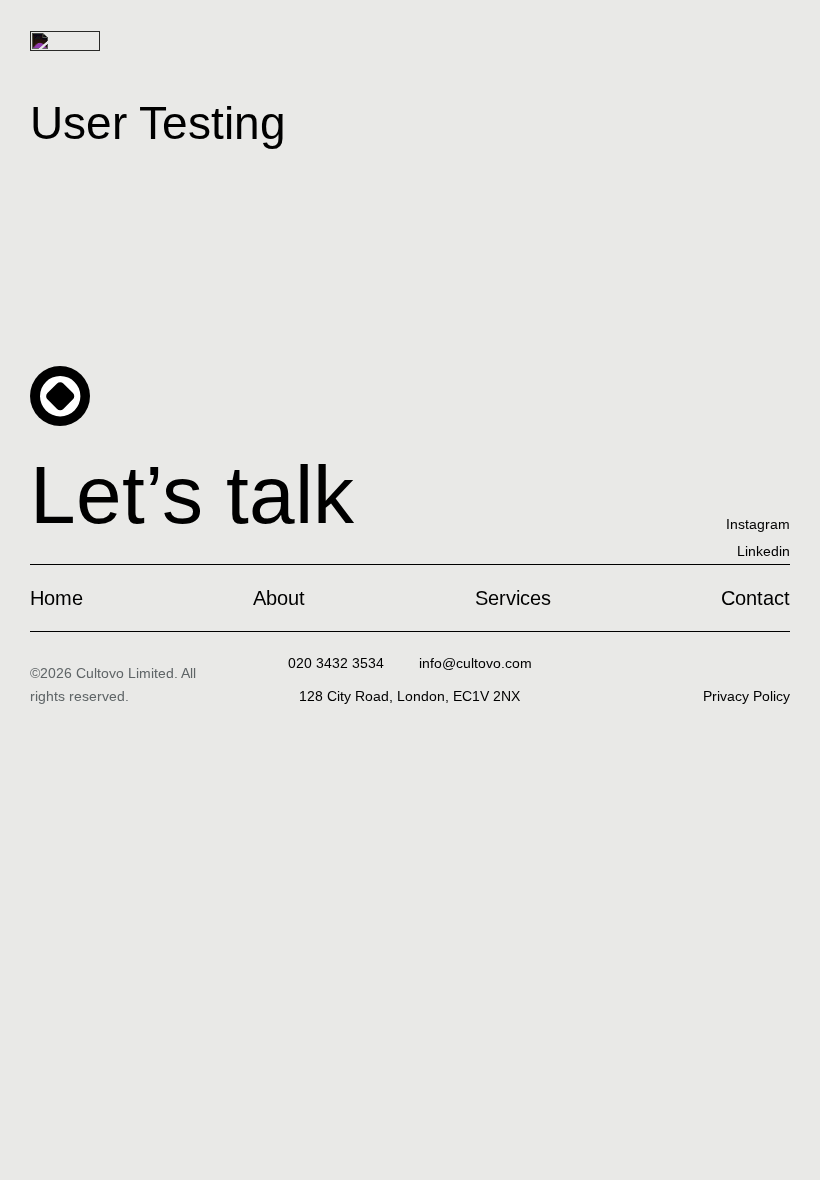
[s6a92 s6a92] (475, 663)
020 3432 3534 (336, 663)
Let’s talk (192, 494)
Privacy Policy (746, 696)
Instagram (758, 524)
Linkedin (763, 551)
